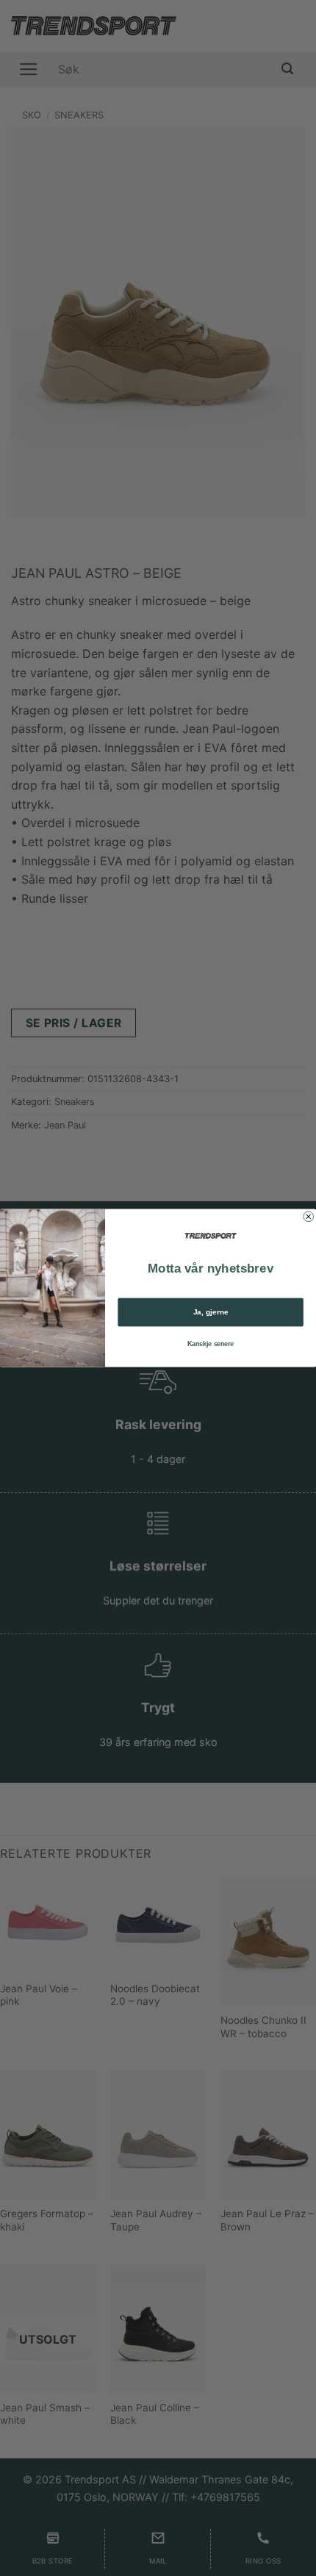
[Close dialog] (309, 1217)
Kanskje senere (211, 1344)
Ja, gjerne (211, 1312)
